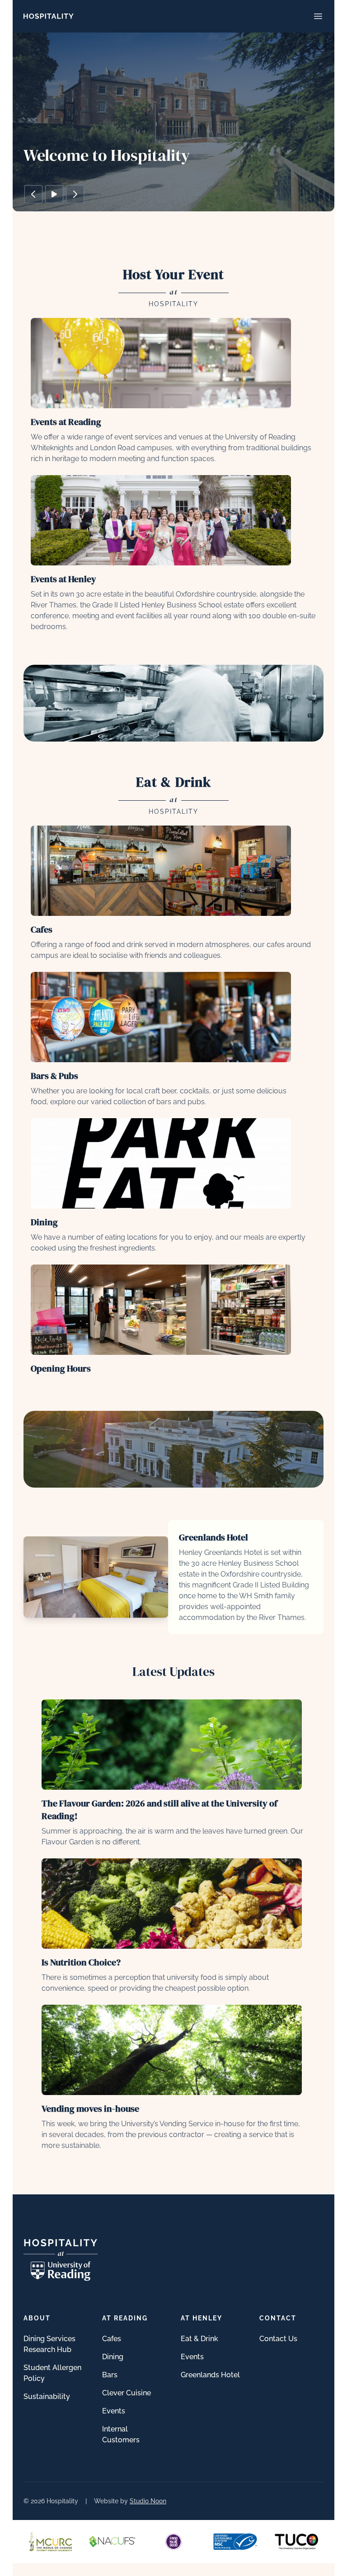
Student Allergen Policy (52, 2373)
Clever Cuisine (127, 2393)
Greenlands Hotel (210, 2375)
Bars (110, 2375)
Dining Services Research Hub (49, 2344)
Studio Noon (148, 2501)
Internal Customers (121, 2434)
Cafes (112, 2339)
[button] (33, 194)
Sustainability (47, 2396)
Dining (113, 2357)
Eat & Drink (199, 2339)
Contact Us (278, 2339)
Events (114, 2411)
